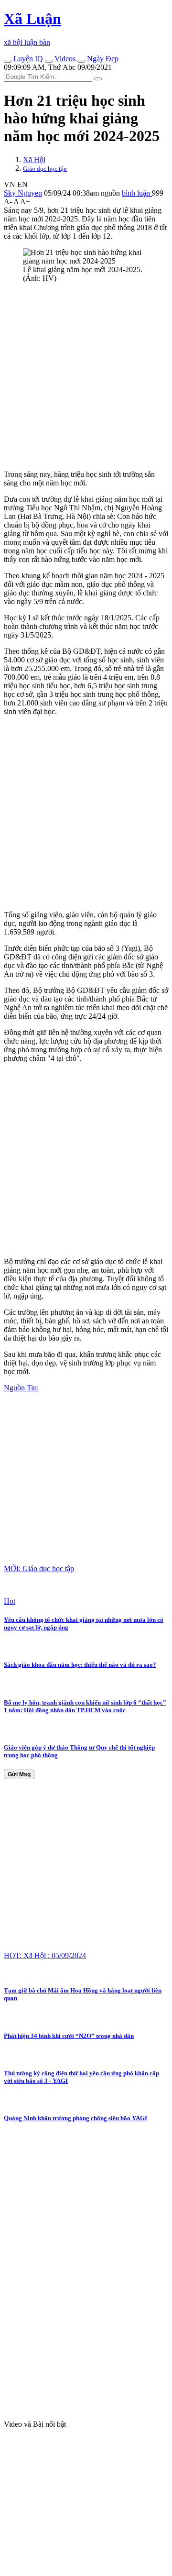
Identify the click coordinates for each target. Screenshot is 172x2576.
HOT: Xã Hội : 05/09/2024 (45, 1955)
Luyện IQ (27, 59)
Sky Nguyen (23, 193)
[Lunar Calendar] (81, 61)
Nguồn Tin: (21, 1388)
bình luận (137, 193)
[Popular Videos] (49, 61)
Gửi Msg (19, 1774)
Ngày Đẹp (102, 59)
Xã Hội (34, 160)
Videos (64, 59)
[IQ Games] (8, 61)
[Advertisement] (86, 376)
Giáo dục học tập (45, 169)
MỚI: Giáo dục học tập (39, 1569)
